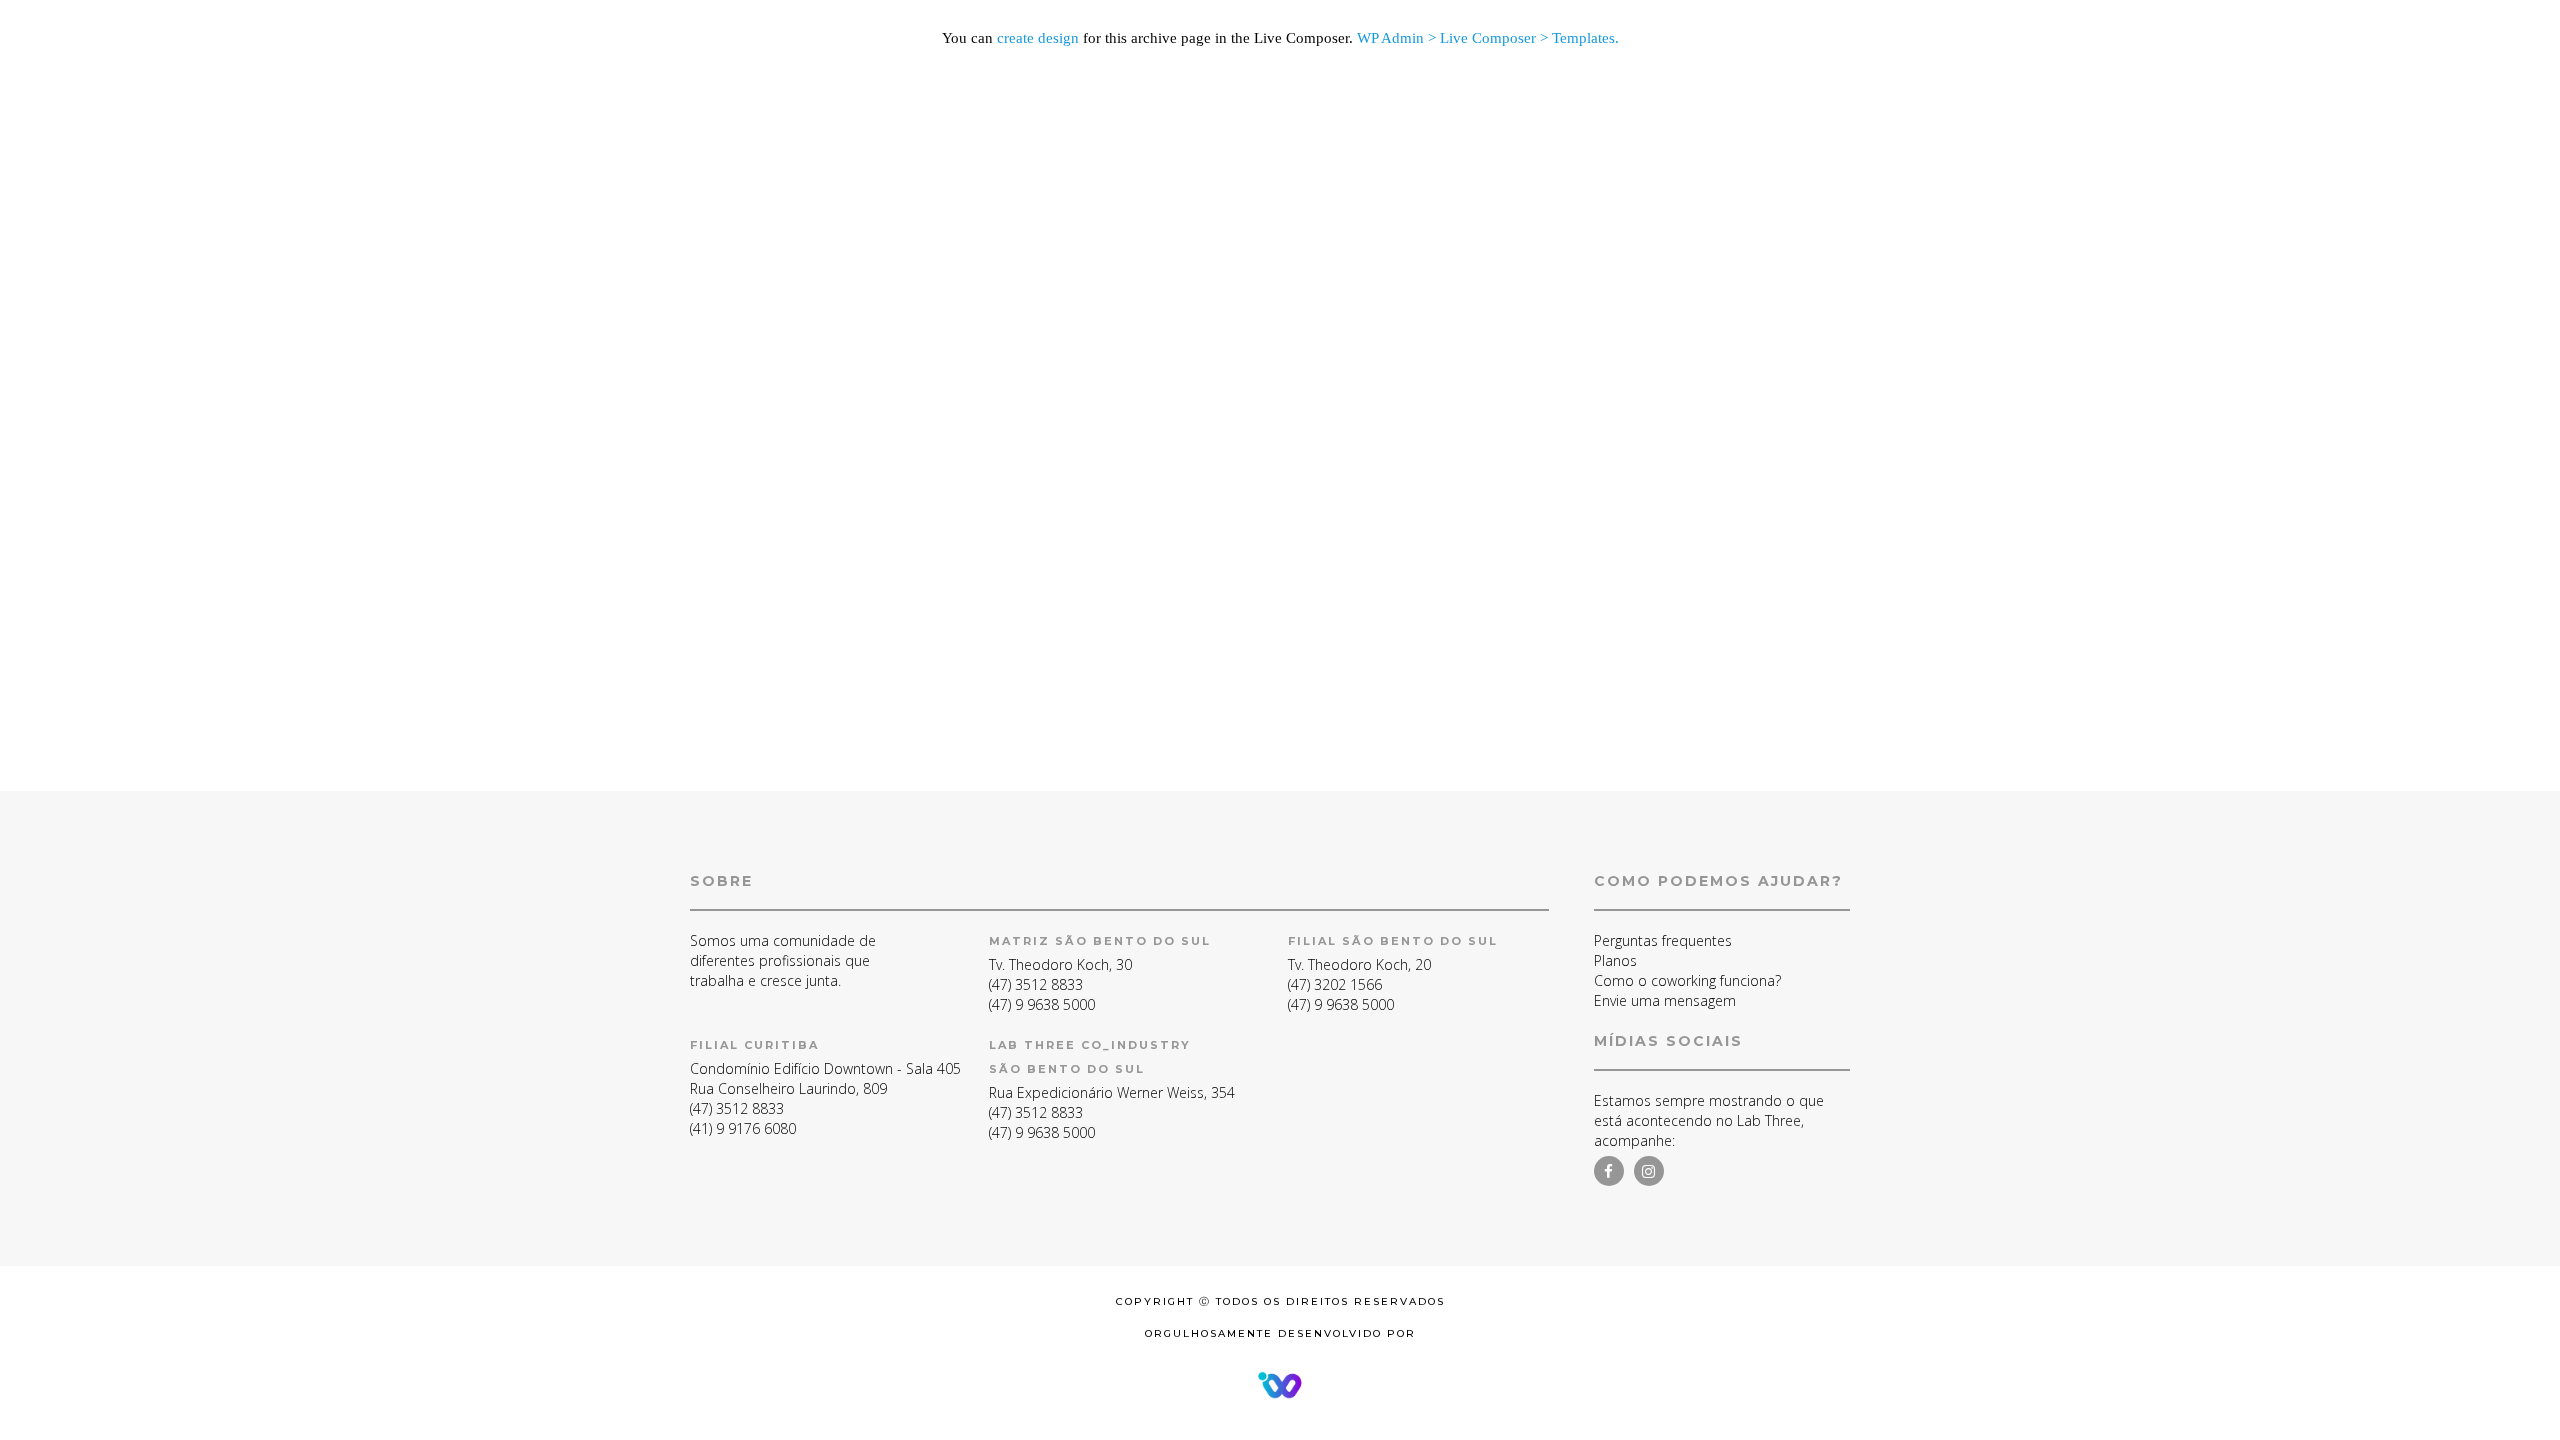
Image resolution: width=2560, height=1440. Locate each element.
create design (1038, 38)
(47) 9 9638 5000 (1042, 1004)
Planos (1615, 960)
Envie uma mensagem (1665, 1000)
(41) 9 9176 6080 (743, 1128)
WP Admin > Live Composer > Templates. (1488, 38)
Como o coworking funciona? (1687, 980)
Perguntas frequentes (1663, 940)
